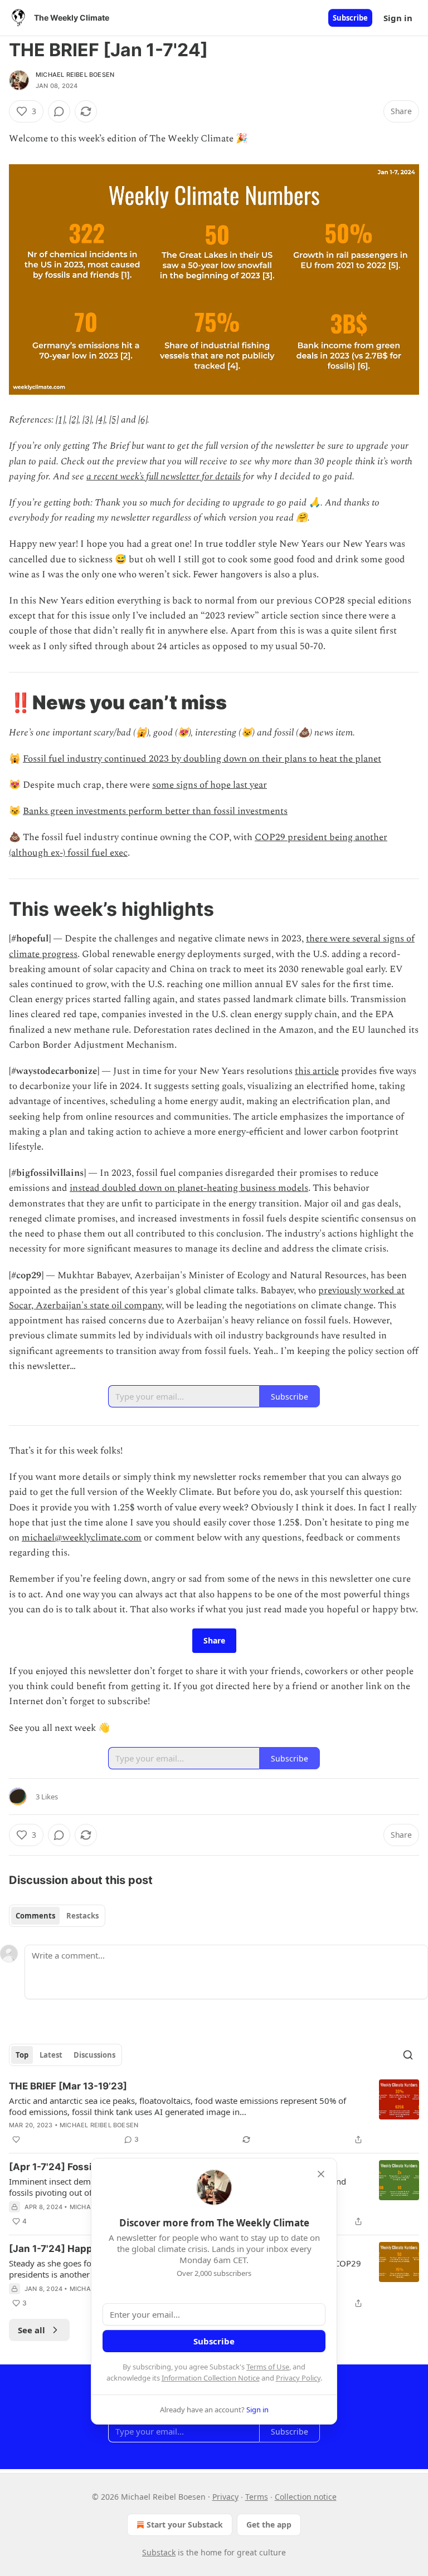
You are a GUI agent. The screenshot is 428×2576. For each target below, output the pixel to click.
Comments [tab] (35, 1916)
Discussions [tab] (94, 2055)
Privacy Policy (298, 2378)
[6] (143, 420)
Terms (257, 2497)
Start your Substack (185, 2525)
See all (31, 2330)
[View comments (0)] (59, 111)
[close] (321, 2174)
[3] (87, 420)
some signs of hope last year (210, 785)
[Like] (16, 2140)
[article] (214, 2113)
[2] (74, 420)
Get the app (269, 2525)
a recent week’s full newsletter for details (164, 477)
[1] (60, 420)
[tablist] (57, 1916)
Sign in (398, 18)
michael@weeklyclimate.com (82, 1538)
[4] (100, 420)
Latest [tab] (51, 2055)
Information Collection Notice (211, 2378)
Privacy (225, 2497)
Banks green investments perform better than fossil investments (155, 811)
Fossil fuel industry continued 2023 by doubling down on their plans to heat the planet (202, 759)
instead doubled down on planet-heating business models (189, 1188)
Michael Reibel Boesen (75, 75)
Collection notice (306, 2497)
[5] (114, 420)
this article (317, 1071)
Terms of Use (268, 2367)
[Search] (408, 2055)
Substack (159, 2552)
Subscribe (350, 18)
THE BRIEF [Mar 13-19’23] (68, 2086)
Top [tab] (22, 2055)
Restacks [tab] (82, 1916)
